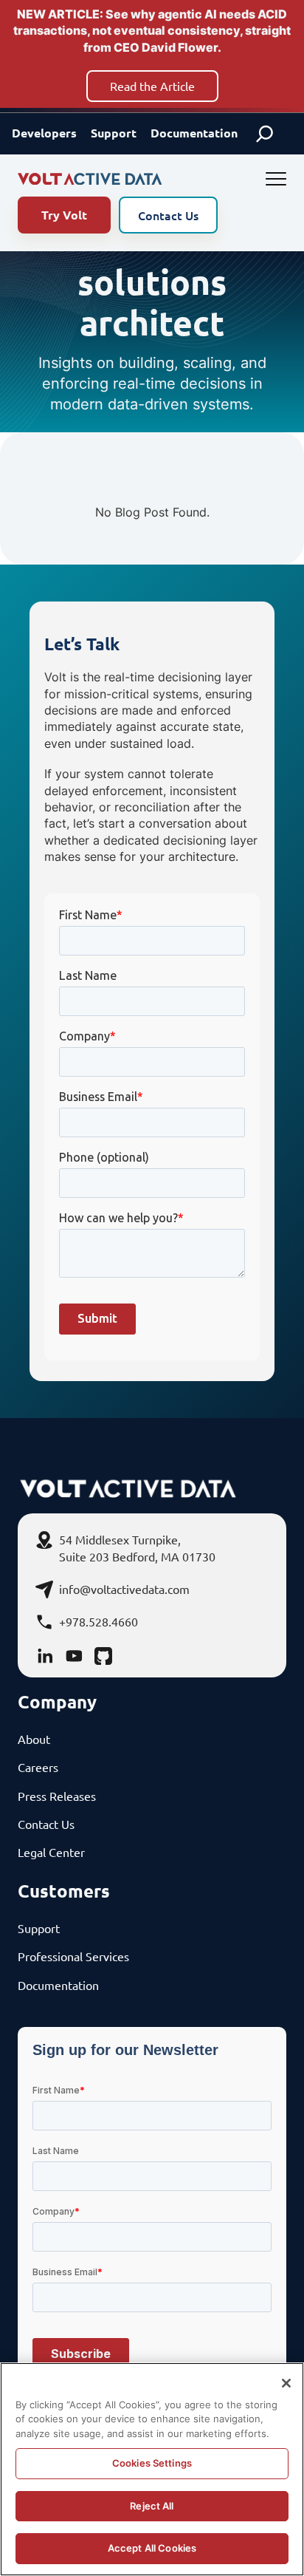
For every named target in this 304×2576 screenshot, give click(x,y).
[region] (152, 2469)
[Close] (286, 2383)
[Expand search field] (265, 134)
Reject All (152, 2506)
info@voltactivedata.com (124, 1589)
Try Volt (64, 215)
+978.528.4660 (99, 1621)
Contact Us (168, 215)
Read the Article (152, 86)
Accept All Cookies (152, 2548)
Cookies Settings (152, 2463)
